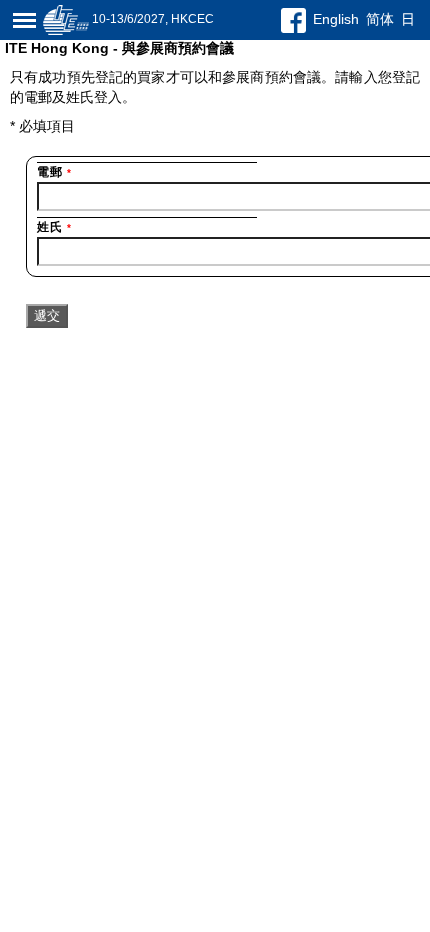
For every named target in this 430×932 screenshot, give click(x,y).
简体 (380, 19)
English (336, 19)
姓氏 (54, 227)
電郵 (54, 172)
